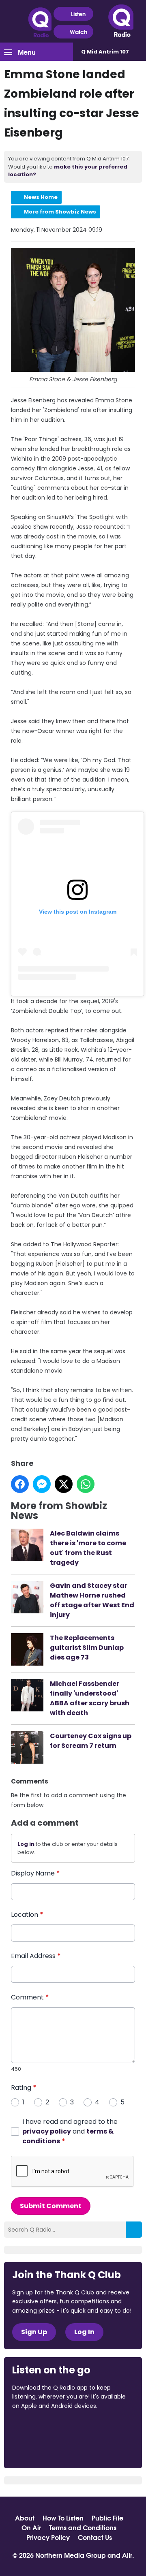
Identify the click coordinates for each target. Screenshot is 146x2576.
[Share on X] (64, 1484)
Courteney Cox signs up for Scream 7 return (91, 1741)
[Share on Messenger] (42, 1484)
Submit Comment (51, 2206)
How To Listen (63, 2518)
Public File (107, 2518)
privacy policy (47, 2131)
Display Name (35, 1873)
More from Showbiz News (60, 212)
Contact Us (95, 2537)
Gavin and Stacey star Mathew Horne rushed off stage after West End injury (92, 1600)
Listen (78, 14)
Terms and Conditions (83, 2527)
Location (27, 1915)
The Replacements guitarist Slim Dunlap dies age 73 (87, 1648)
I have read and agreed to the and (70, 2131)
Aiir (127, 2555)
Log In (84, 2332)
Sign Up (34, 2332)
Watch (78, 32)
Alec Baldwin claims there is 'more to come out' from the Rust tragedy (88, 1548)
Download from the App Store (44, 2428)
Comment (30, 1997)
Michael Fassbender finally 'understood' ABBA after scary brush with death (90, 1698)
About (25, 2518)
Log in (26, 1844)
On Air (31, 2527)
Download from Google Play (43, 2449)
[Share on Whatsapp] (86, 1484)
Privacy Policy (48, 2537)
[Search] (134, 2230)
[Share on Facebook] (20, 1484)
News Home (41, 197)
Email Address (36, 1956)
